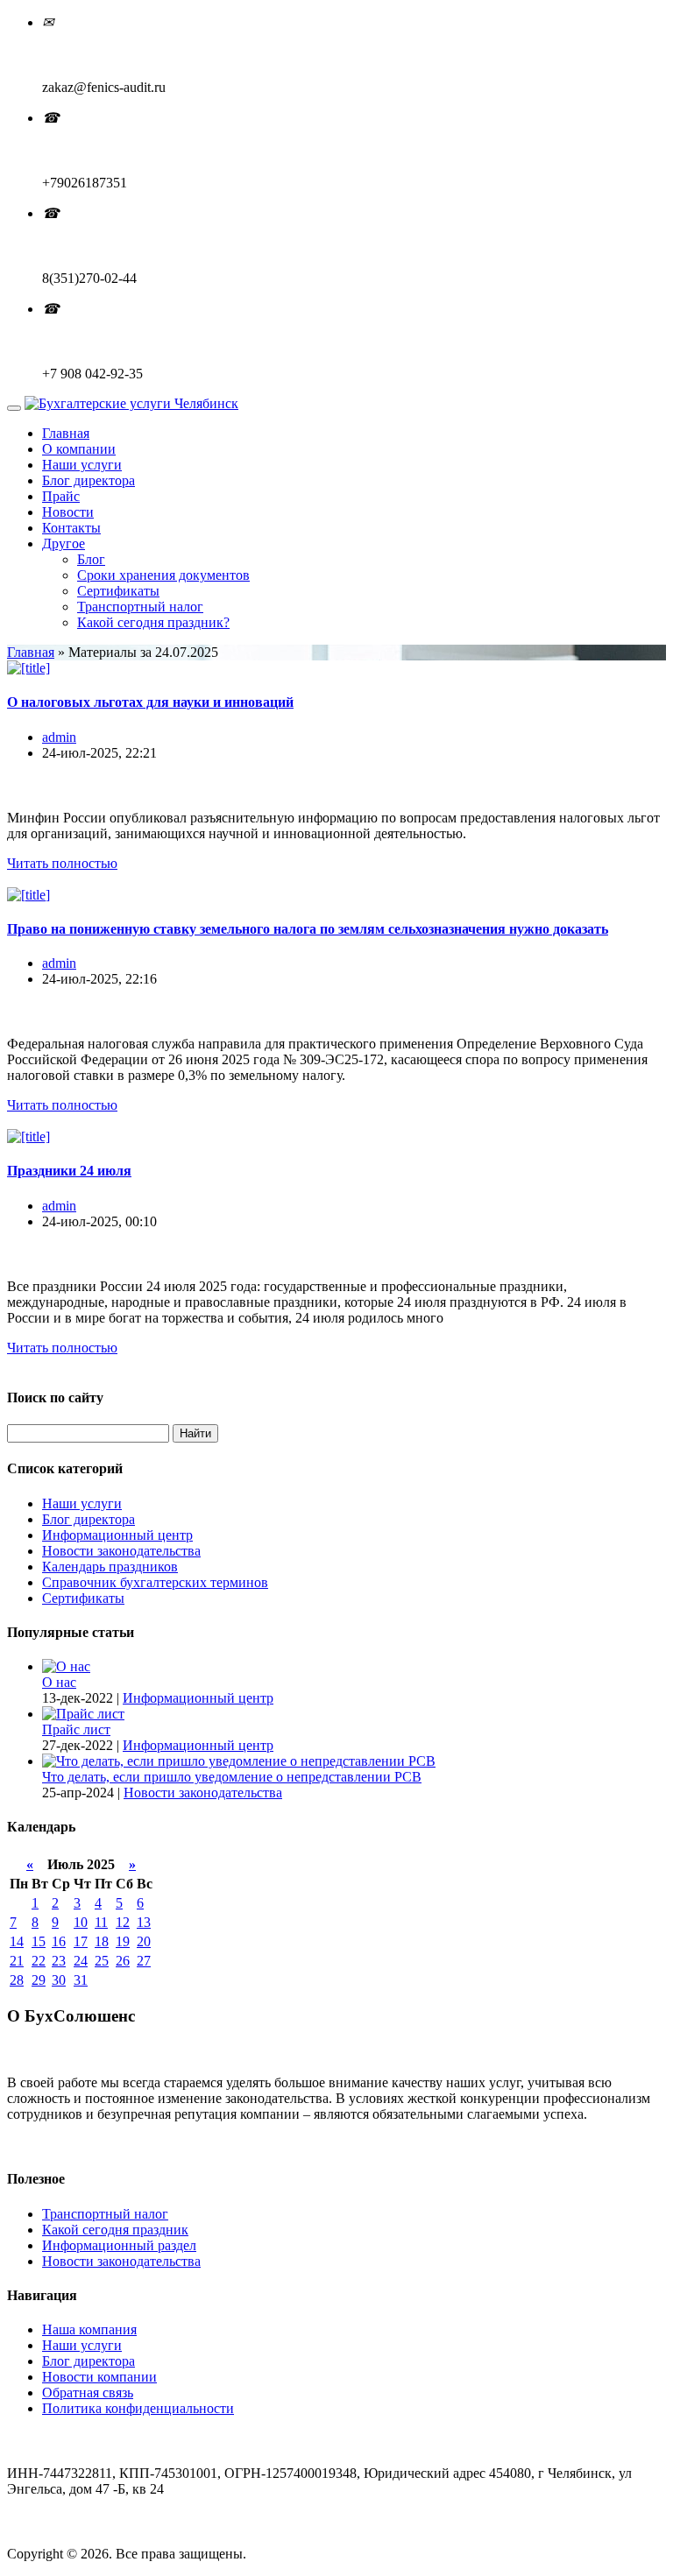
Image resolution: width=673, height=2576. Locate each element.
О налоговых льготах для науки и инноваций (150, 702)
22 (39, 1961)
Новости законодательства (121, 1551)
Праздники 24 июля (69, 1171)
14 (17, 1941)
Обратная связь (88, 2393)
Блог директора (89, 480)
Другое (64, 543)
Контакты (71, 528)
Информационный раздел (119, 2245)
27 (144, 1961)
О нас (59, 1682)
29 (39, 1980)
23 (59, 1961)
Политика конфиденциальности (138, 2408)
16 (59, 1941)
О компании (79, 449)
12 (123, 1922)
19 (123, 1941)
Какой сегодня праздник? (153, 622)
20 (144, 1941)
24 (81, 1961)
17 (81, 1941)
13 (144, 1922)
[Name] (14, 408)
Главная (66, 433)
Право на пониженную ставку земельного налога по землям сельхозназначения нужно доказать (308, 929)
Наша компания (89, 2329)
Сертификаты (118, 591)
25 (102, 1961)
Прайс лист (76, 1729)
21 (17, 1961)
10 (81, 1922)
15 (39, 1941)
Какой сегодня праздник (115, 2230)
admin (59, 737)
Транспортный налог (140, 607)
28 (17, 1980)
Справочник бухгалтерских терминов (155, 1582)
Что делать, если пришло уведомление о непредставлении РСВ (232, 1777)
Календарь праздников (110, 1567)
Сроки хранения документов (163, 575)
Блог (91, 559)
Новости (68, 512)
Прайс (61, 496)
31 (81, 1980)
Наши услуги (82, 465)
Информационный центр (117, 1535)
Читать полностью (62, 863)
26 (123, 1961)
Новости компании (99, 2377)
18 (102, 1941)
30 (59, 1980)
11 (101, 1922)
